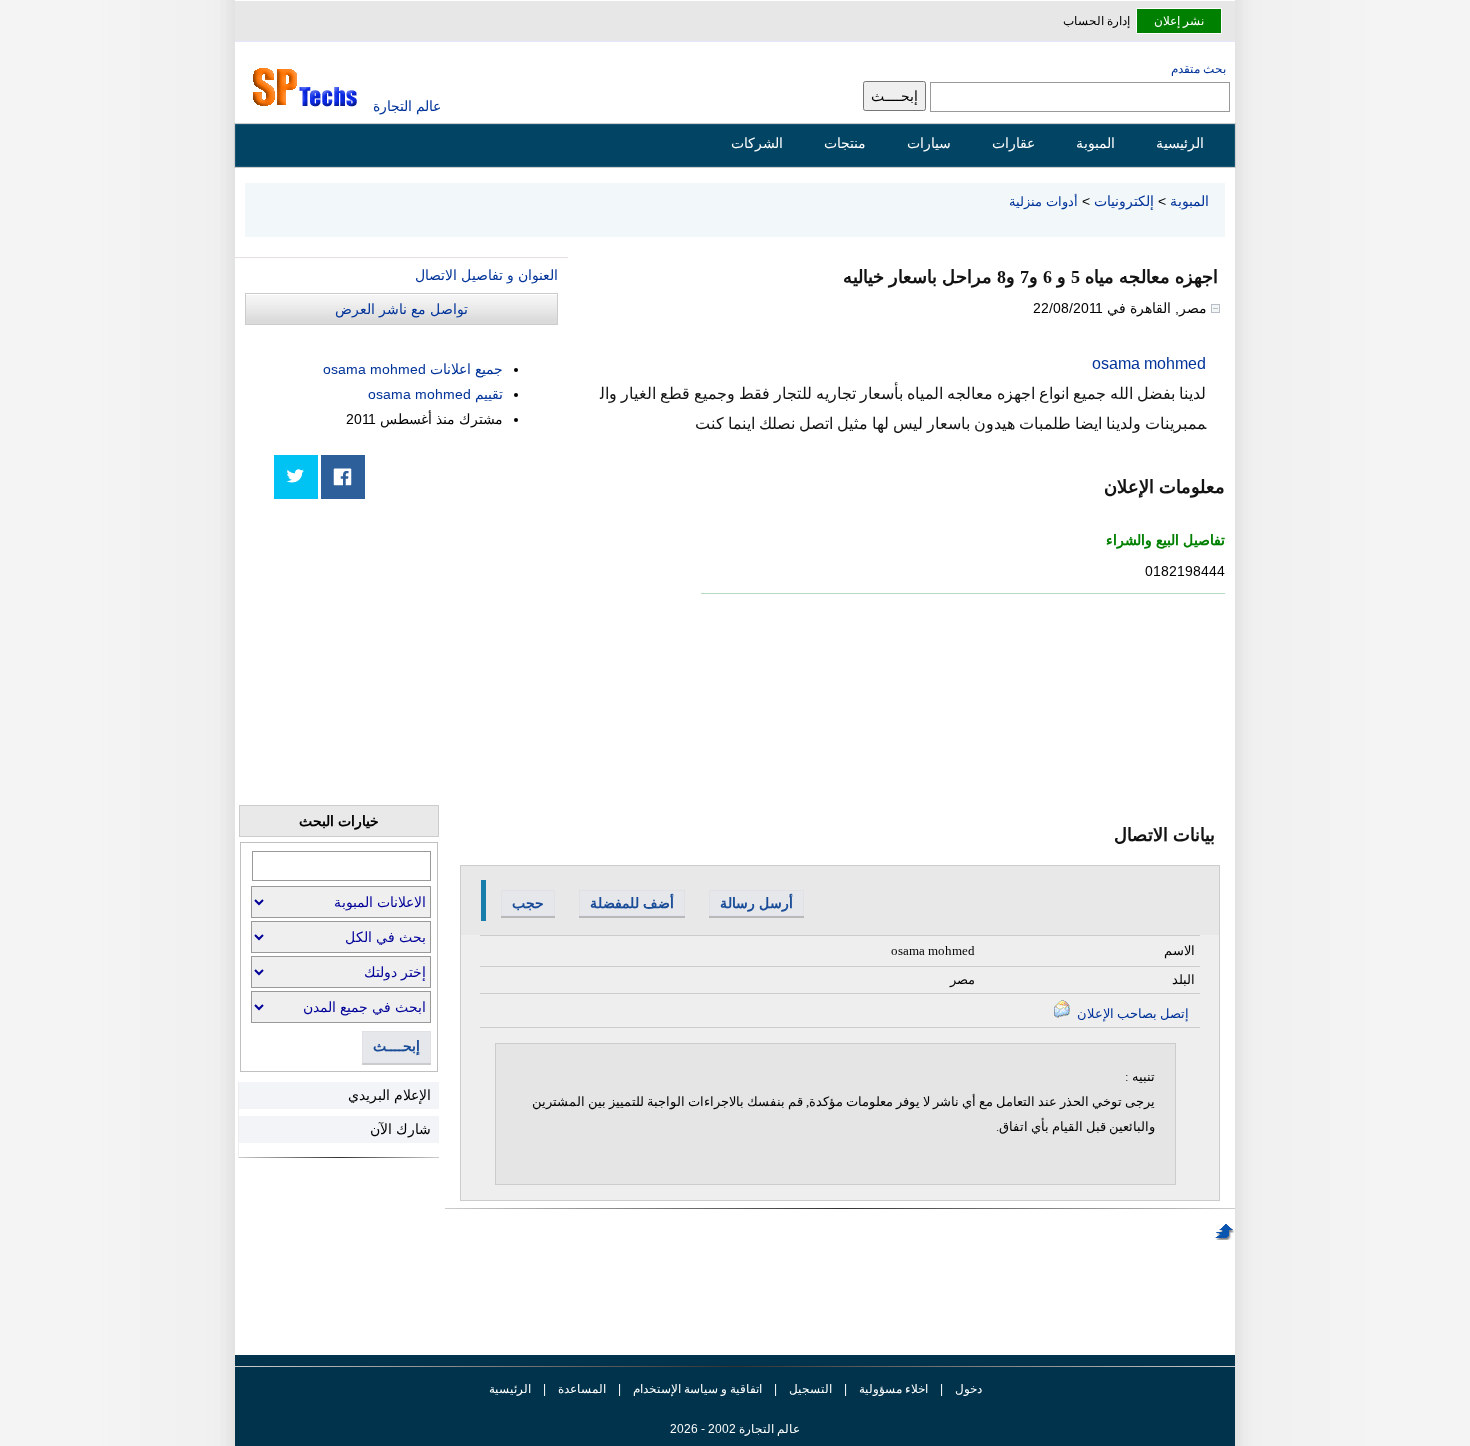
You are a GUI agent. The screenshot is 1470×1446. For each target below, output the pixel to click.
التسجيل (810, 1389)
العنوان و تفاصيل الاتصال (486, 275)
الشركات (757, 143)
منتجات (845, 143)
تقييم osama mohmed (435, 394)
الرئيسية (1180, 143)
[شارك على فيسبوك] (343, 477)
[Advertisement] (408, 652)
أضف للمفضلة (632, 903)
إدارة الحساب (1096, 21)
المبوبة (1095, 143)
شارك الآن (400, 1129)
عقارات (1013, 143)
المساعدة (582, 1389)
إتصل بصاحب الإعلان (1131, 1013)
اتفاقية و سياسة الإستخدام (696, 1389)
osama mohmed (1149, 363)
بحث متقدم (1198, 69)
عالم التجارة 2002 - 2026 (735, 1429)
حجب (528, 903)
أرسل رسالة (756, 903)
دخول (968, 1389)
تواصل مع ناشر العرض (401, 309)
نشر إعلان (1179, 21)
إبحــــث (396, 1046)
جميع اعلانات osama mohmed (413, 369)
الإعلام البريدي (389, 1095)
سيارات (929, 143)
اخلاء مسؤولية (893, 1389)
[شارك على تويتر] (296, 477)
